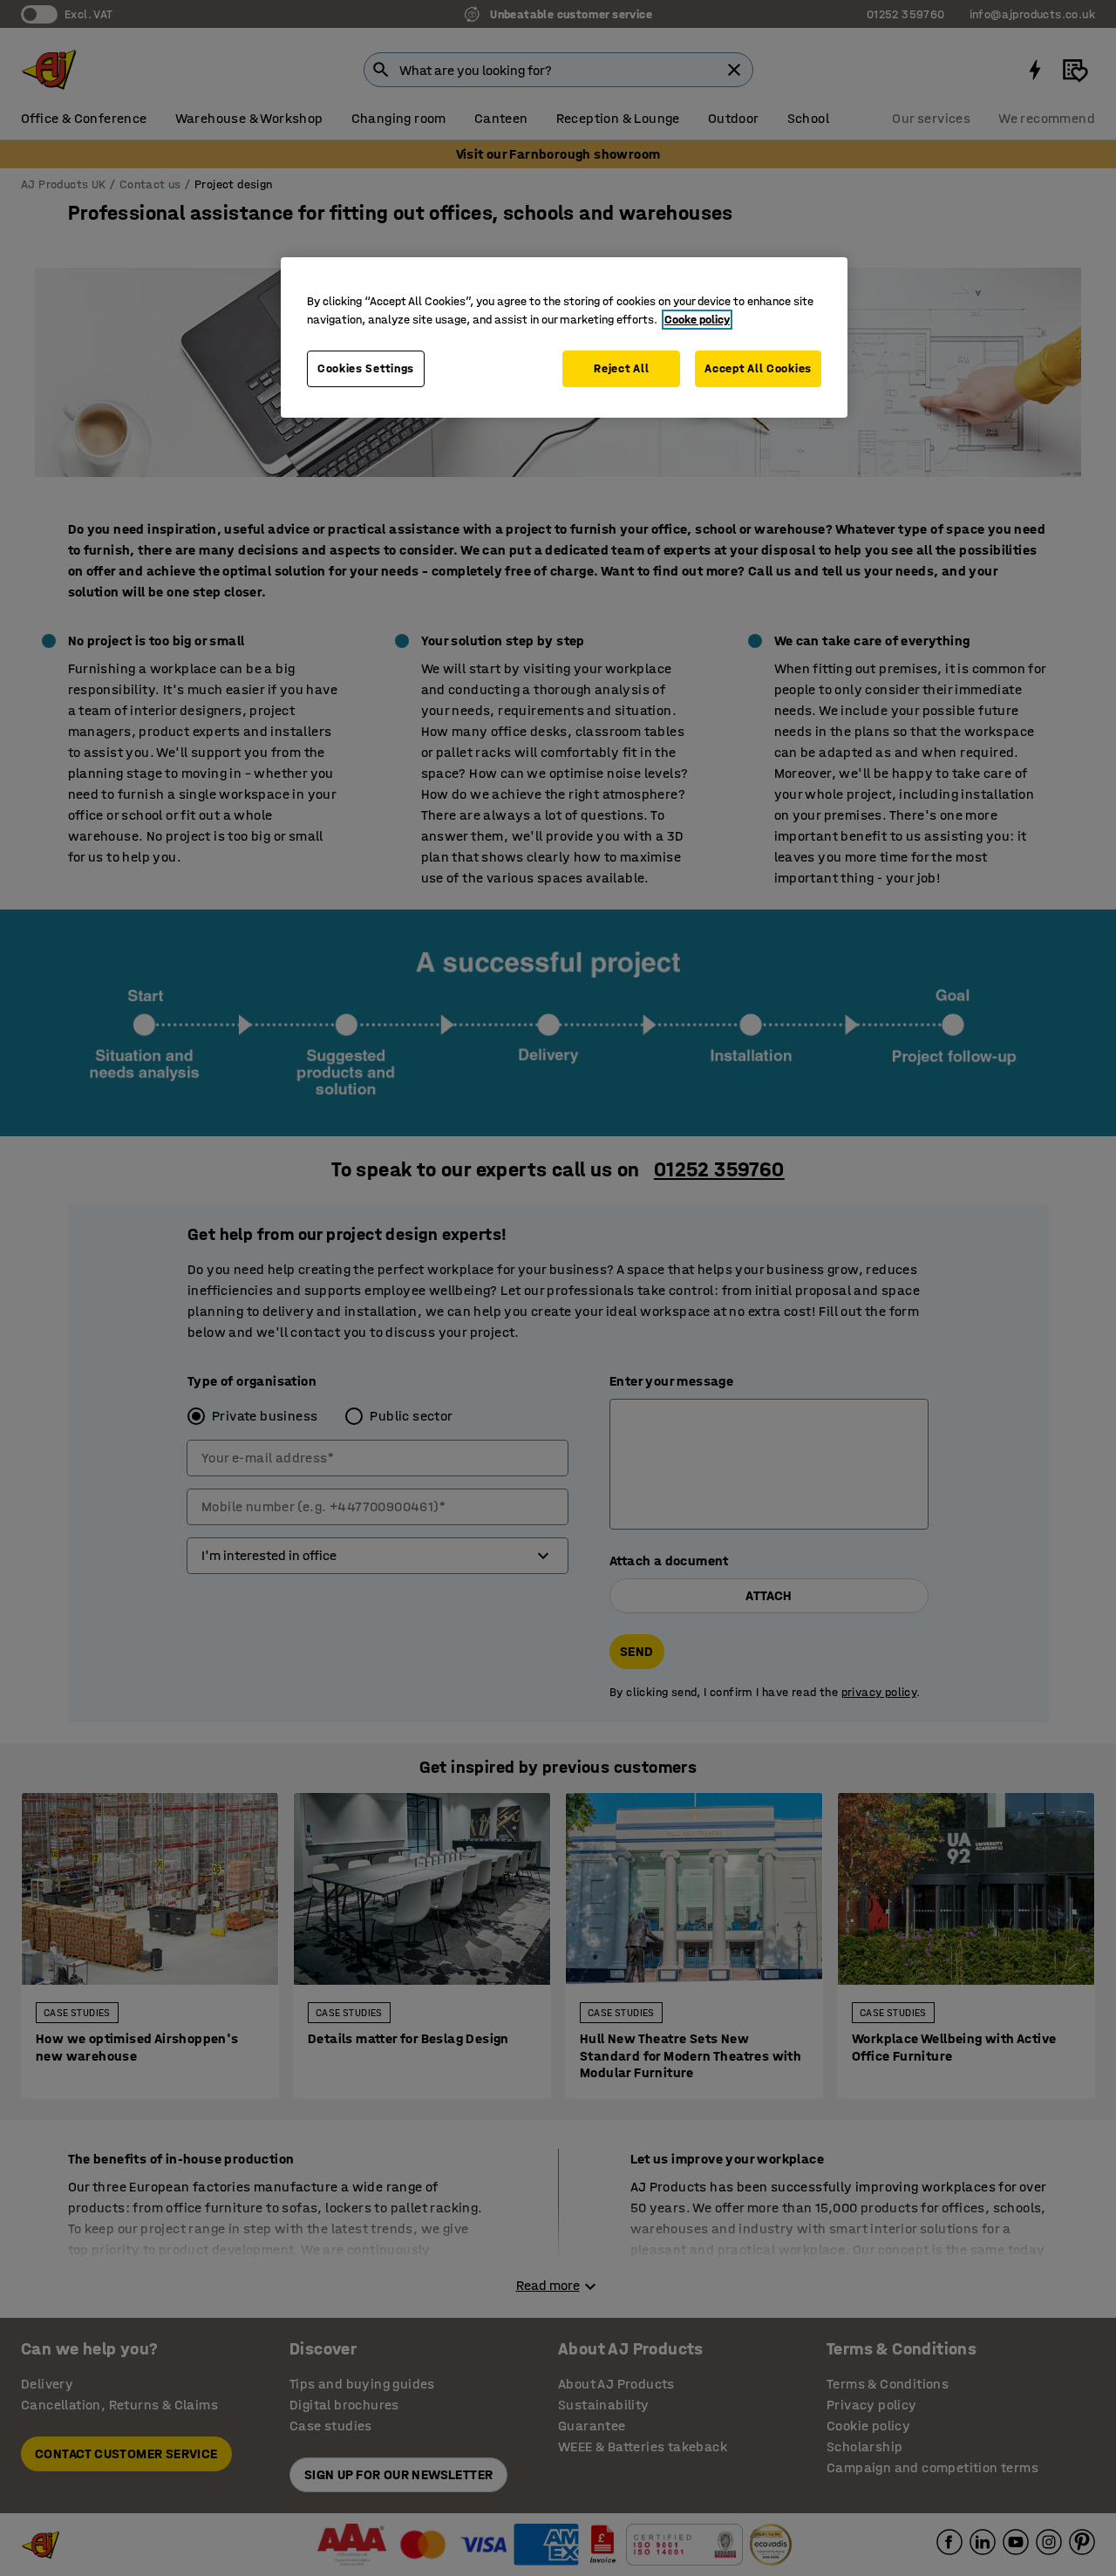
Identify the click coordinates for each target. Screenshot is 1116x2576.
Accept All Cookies (758, 368)
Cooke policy (697, 320)
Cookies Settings (366, 368)
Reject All (621, 368)
